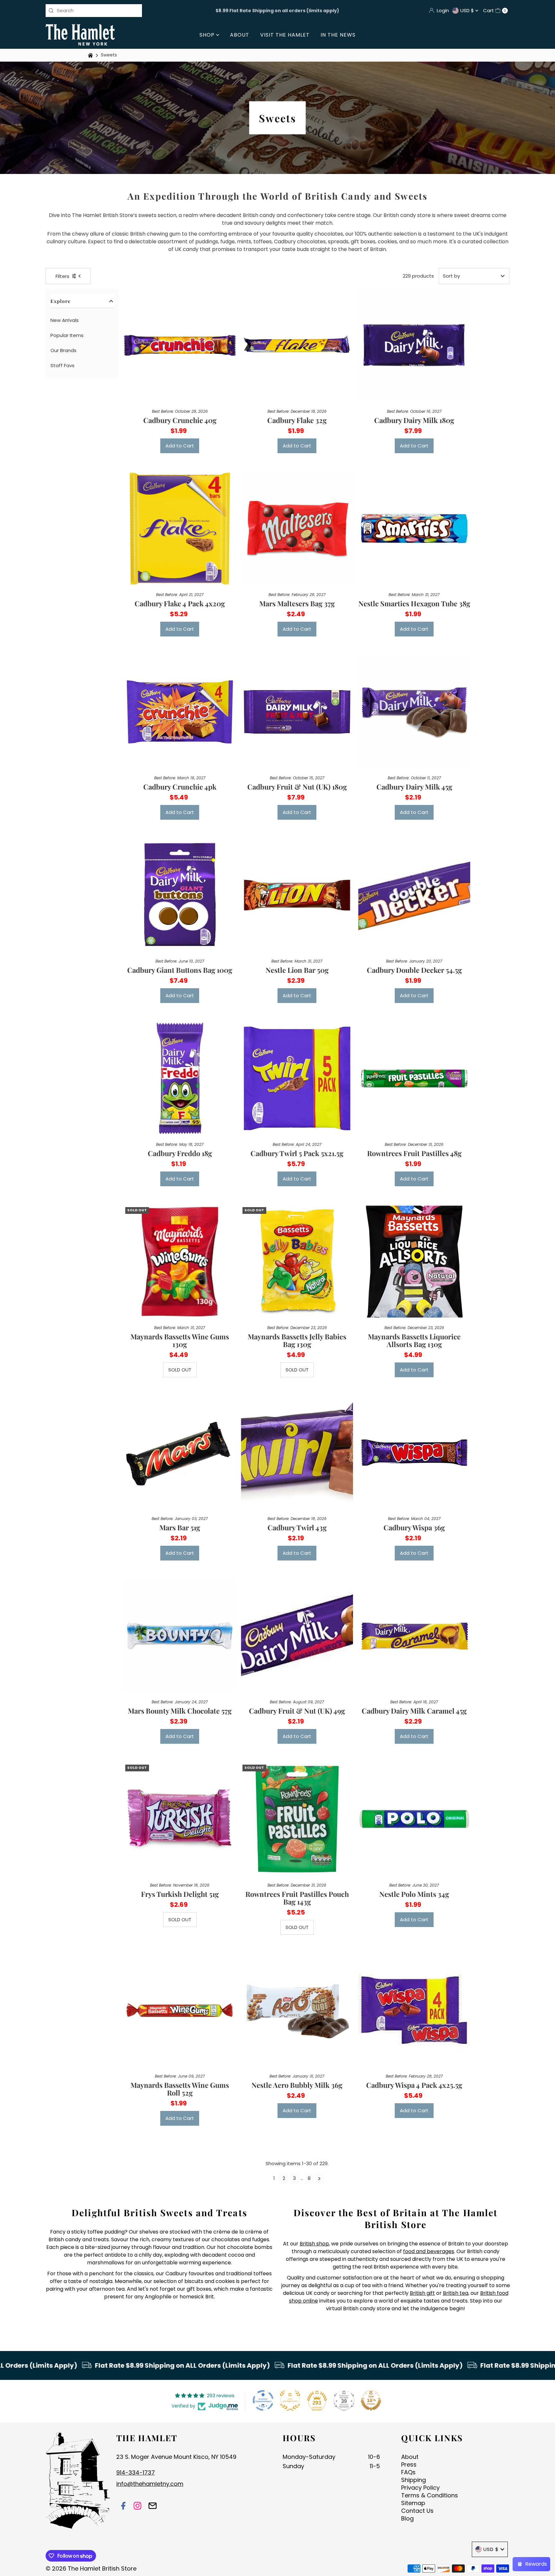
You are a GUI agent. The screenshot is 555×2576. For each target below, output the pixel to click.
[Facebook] (123, 2507)
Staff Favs (62, 365)
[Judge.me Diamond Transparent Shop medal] (263, 2400)
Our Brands (63, 350)
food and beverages (429, 2251)
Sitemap (413, 2503)
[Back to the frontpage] (91, 55)
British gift (422, 2293)
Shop (208, 35)
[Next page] (319, 2178)
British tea (456, 2293)
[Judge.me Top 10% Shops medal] (371, 2400)
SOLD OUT (180, 1370)
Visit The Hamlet (285, 35)
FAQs (408, 2472)
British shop (314, 2244)
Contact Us (417, 2511)
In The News (338, 35)
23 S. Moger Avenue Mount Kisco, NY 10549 (176, 2457)
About (240, 35)
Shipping (414, 2480)
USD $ (468, 10)
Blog (407, 2518)
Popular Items (67, 335)
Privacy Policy (420, 2488)
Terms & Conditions (430, 2495)
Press (409, 2464)
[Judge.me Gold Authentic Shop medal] (290, 2400)
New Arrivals (65, 320)
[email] (153, 2507)
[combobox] (94, 11)
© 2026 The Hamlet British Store (91, 2568)
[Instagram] (137, 2507)
